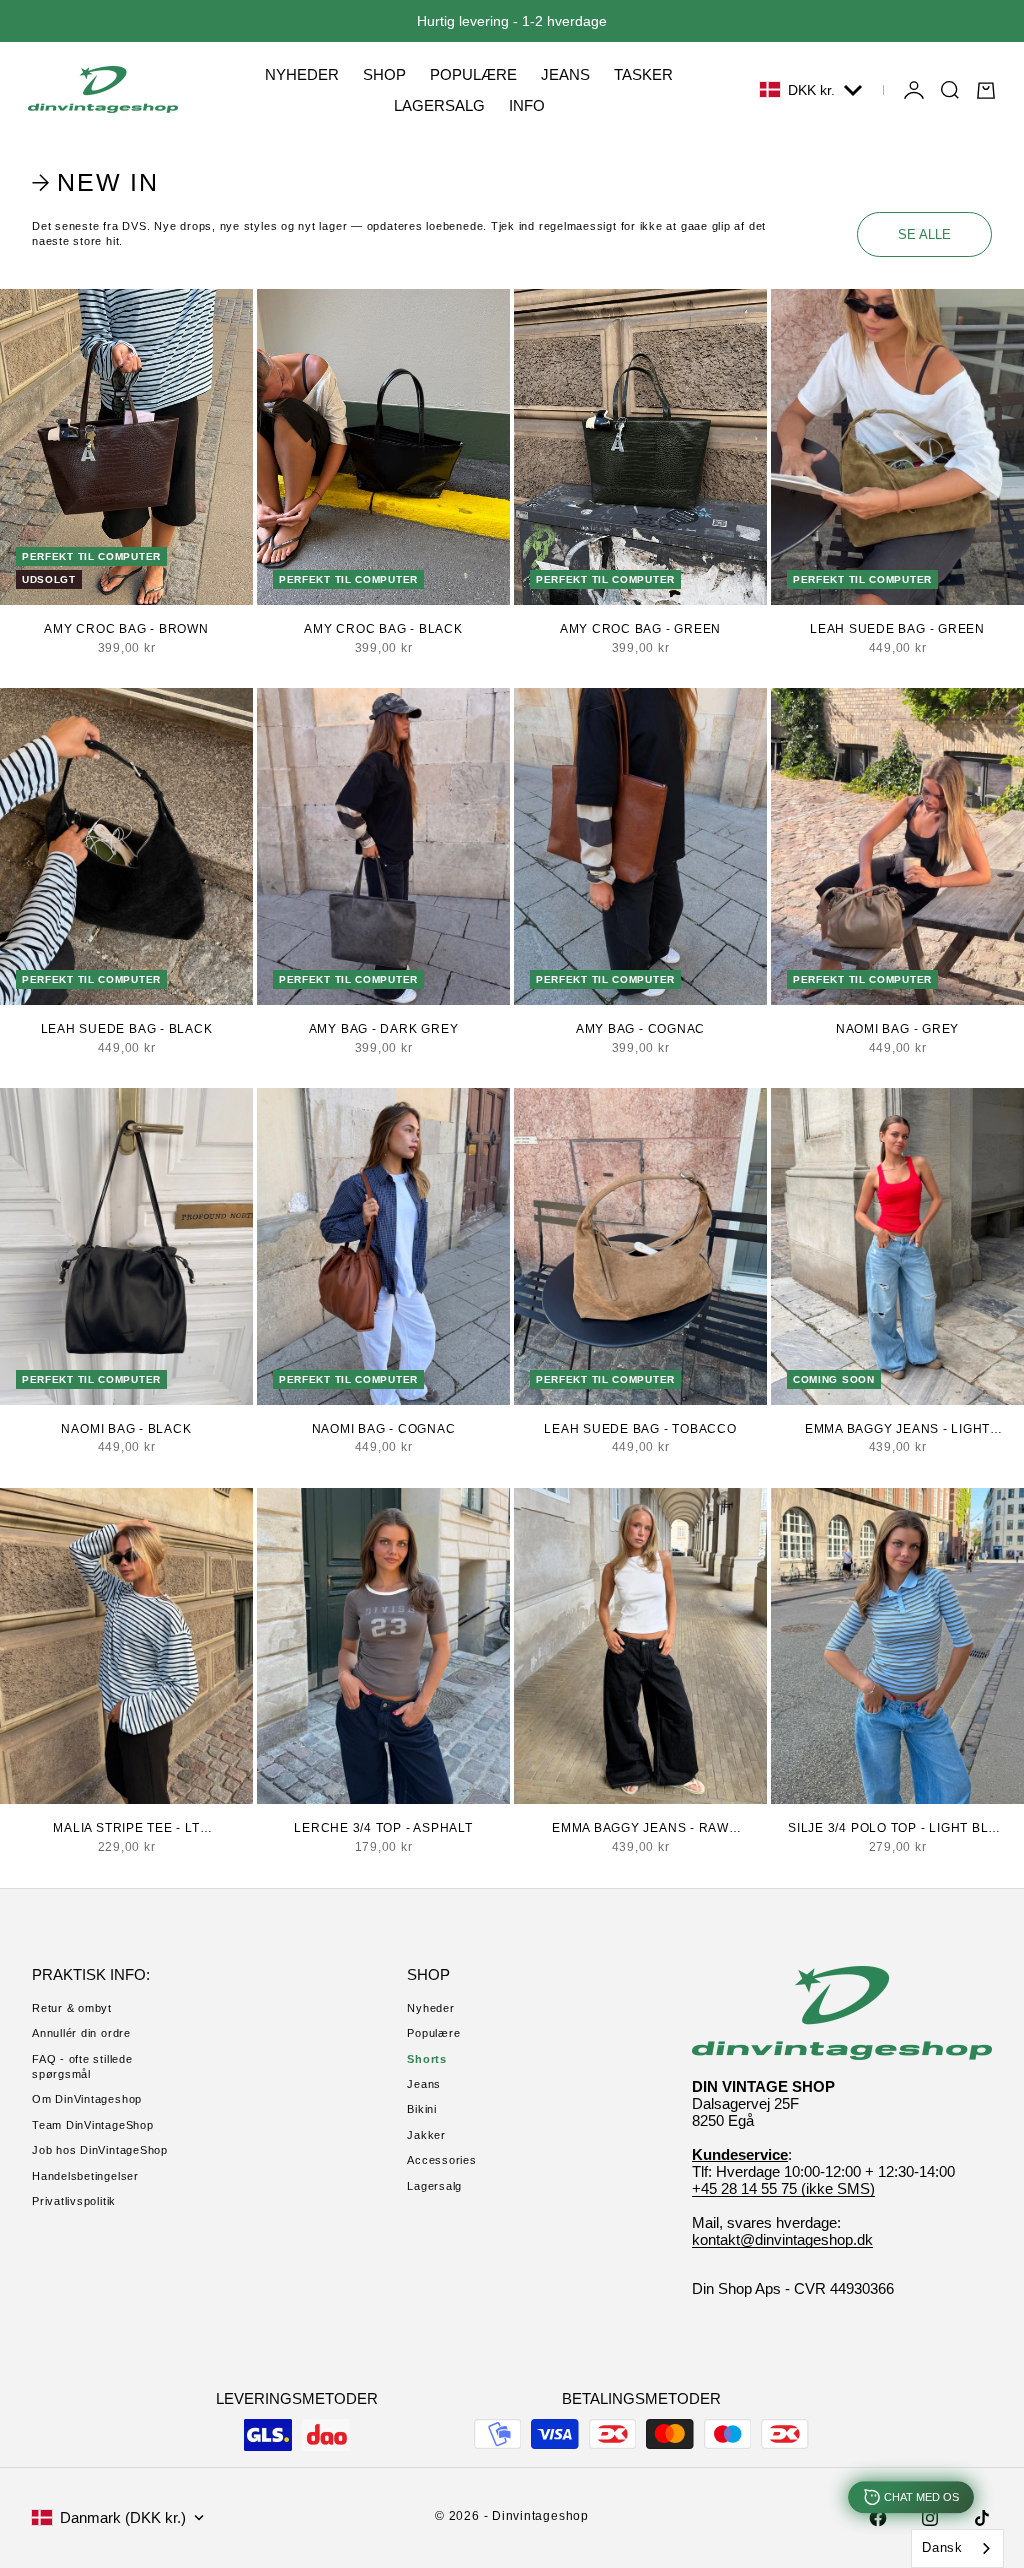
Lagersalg (434, 2186)
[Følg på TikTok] (982, 2518)
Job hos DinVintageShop (100, 2150)
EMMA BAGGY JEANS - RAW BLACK (640, 1829)
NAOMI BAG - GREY (897, 1029)
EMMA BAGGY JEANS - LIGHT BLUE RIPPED (897, 1430)
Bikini (422, 2109)
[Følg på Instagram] (930, 2518)
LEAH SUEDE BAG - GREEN (897, 629)
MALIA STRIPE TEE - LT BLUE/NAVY (126, 1829)
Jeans (424, 2084)
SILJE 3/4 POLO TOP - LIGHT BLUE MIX (897, 1829)
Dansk (942, 2547)
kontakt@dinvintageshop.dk (782, 2239)
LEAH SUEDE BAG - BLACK (127, 1029)
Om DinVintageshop (87, 2099)
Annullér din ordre (81, 2033)
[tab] (98, 182)
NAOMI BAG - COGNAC (384, 1429)
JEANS (565, 74)
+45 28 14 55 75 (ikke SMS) (783, 2188)
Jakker (426, 2135)
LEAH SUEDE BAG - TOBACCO (640, 1429)
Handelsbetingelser (85, 2176)
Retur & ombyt (72, 2008)
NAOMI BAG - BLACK (126, 1429)
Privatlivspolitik (74, 2201)
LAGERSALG (439, 105)
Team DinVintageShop (93, 2125)
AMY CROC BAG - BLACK (383, 629)
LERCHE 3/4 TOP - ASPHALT (383, 1828)
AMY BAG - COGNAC (640, 1029)
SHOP (384, 74)
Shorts (427, 2059)
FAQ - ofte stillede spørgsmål (82, 2066)
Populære (433, 2033)
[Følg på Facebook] (878, 2518)
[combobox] (957, 2548)
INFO (527, 105)
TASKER (643, 74)
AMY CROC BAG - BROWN (126, 629)
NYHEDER (302, 74)
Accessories (441, 2160)
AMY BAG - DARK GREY (384, 1029)
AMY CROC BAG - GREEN (640, 629)
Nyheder (430, 2008)
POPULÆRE (473, 74)
